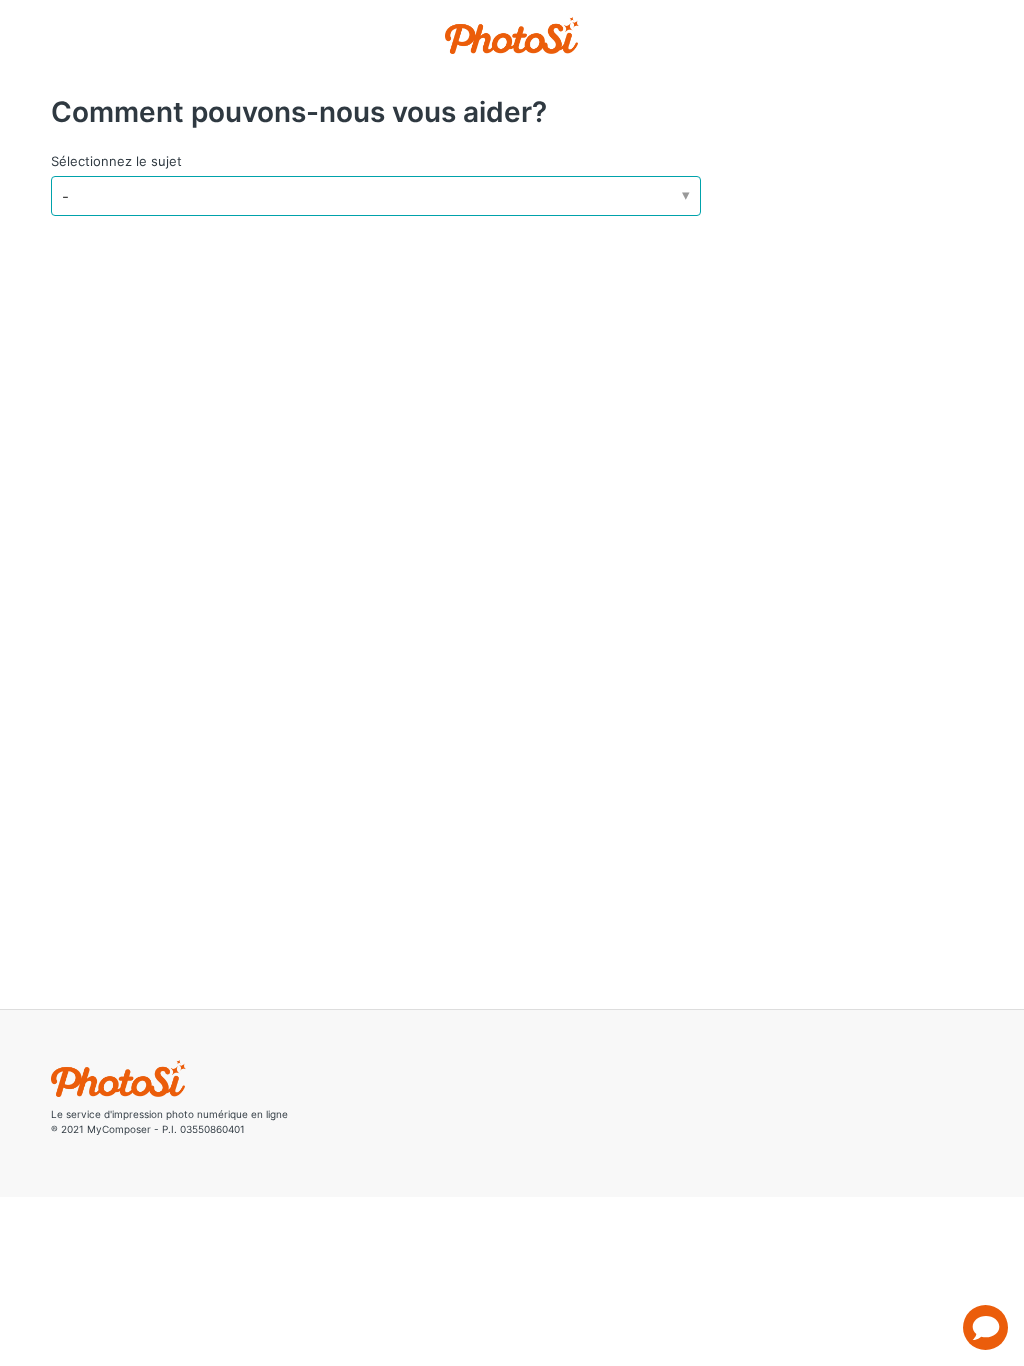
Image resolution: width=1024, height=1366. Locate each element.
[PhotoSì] (512, 35)
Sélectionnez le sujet (116, 161)
